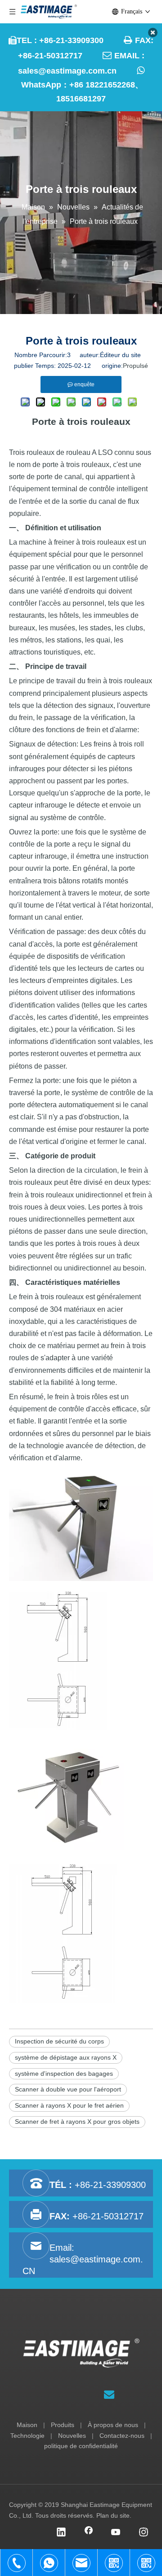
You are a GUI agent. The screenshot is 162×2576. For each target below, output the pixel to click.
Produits (63, 2425)
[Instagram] (144, 2533)
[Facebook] (89, 2533)
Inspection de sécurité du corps (59, 2041)
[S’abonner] (109, 2395)
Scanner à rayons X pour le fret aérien (69, 2105)
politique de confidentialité (81, 2446)
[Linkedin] (61, 2533)
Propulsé (135, 366)
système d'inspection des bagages (64, 2074)
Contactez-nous (122, 2436)
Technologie (27, 2436)
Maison (27, 2425)
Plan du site (113, 2515)
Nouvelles (72, 2436)
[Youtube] (116, 2533)
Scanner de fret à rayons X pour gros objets (77, 2122)
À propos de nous (113, 2425)
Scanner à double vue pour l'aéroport (68, 2089)
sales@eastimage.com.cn (67, 71)
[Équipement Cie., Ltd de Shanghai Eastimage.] (81, 2353)
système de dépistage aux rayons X (66, 2057)
